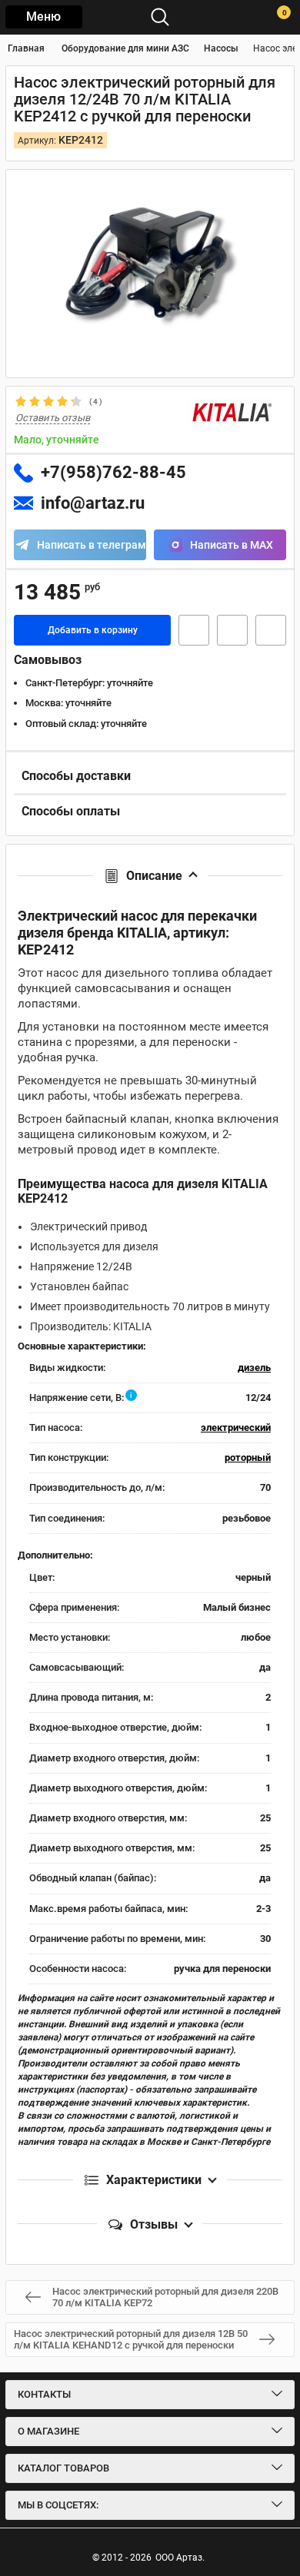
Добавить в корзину (93, 630)
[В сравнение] (271, 630)
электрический (236, 1427)
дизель (254, 1368)
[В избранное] (232, 630)
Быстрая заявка (194, 630)
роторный (248, 1457)
